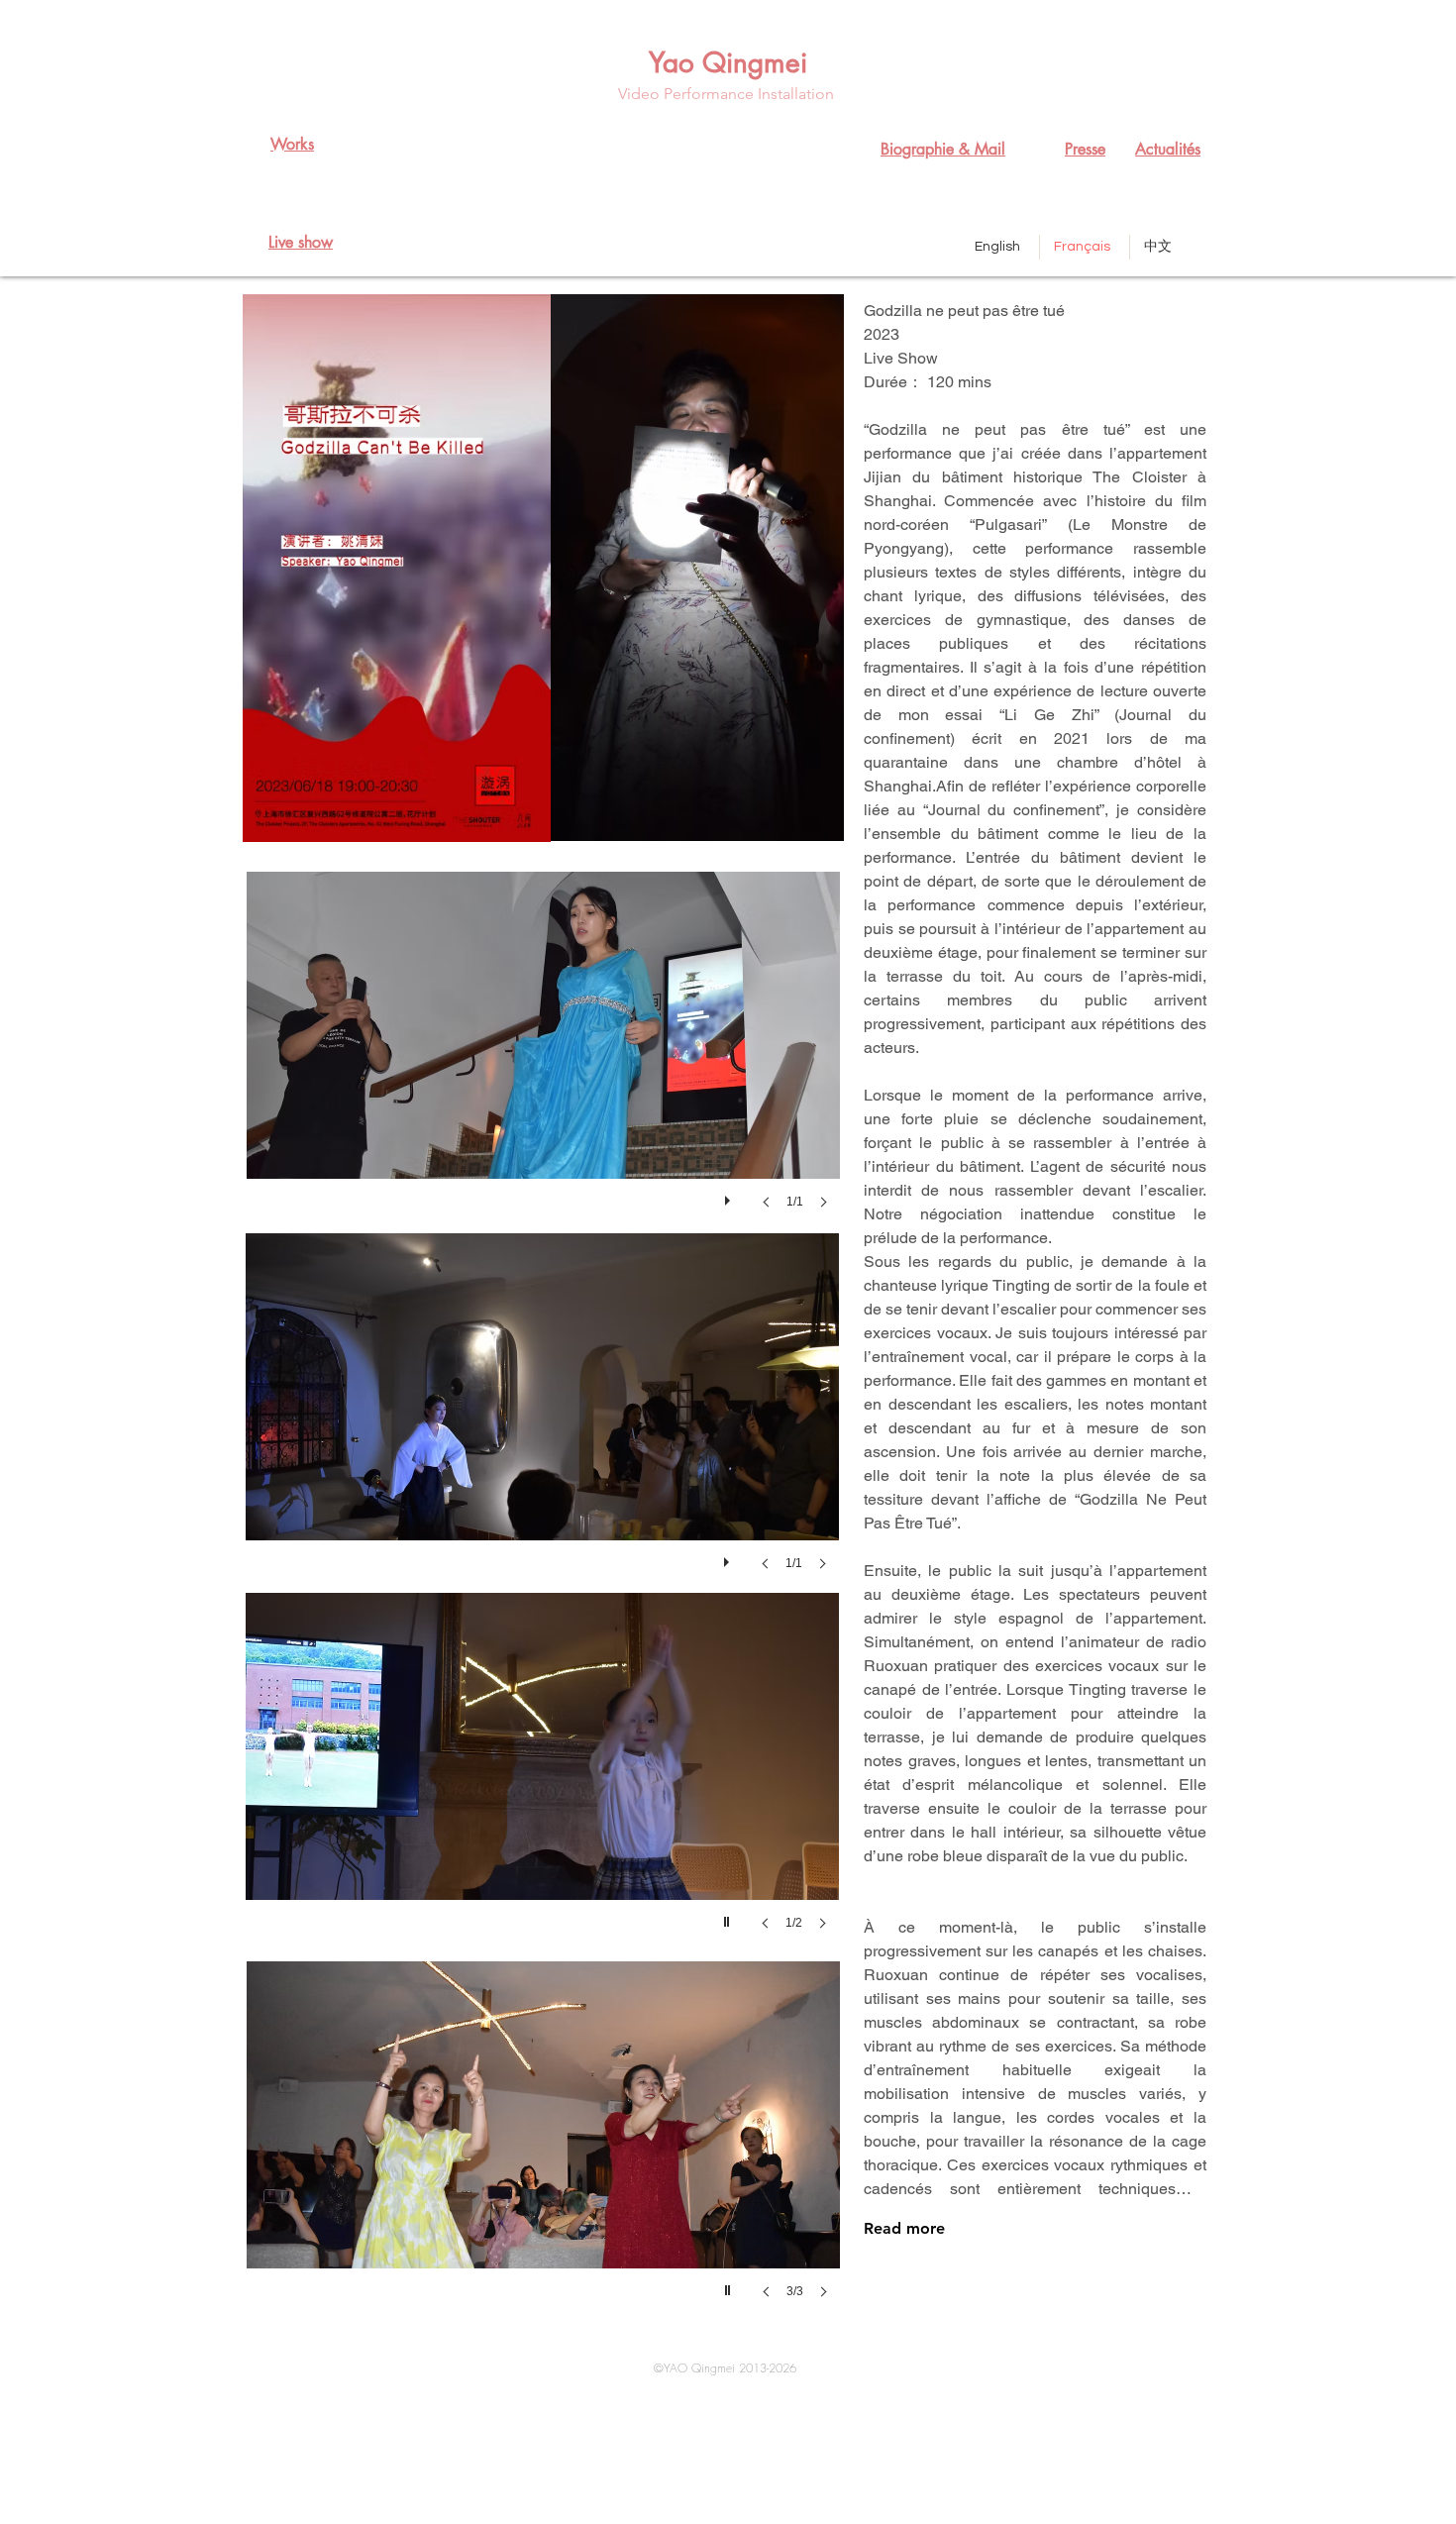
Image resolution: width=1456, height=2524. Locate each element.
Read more (904, 2228)
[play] (730, 1196)
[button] (543, 1060)
